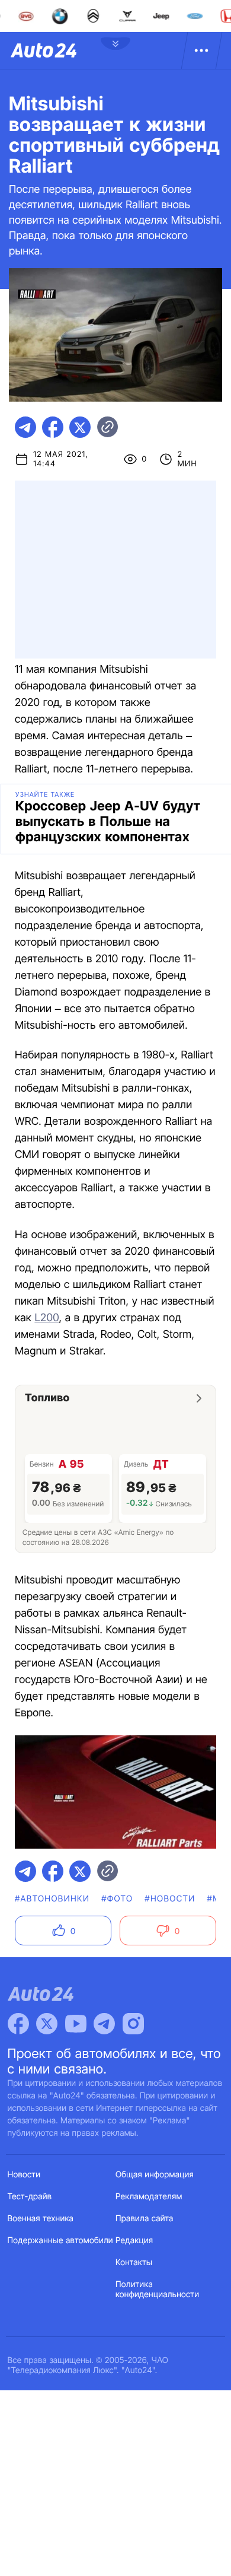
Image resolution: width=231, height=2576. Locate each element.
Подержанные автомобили (60, 2241)
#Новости (170, 1899)
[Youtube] (76, 2024)
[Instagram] (133, 2024)
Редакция (134, 2241)
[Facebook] (18, 2024)
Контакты (134, 2262)
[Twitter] (47, 2024)
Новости (24, 2175)
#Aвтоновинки (52, 1899)
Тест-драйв (30, 2197)
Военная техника (41, 2219)
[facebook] (53, 427)
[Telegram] (104, 2024)
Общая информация (155, 2175)
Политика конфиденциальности (157, 2289)
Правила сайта (145, 2219)
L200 (46, 1318)
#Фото (117, 1899)
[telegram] (25, 427)
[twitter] (80, 427)
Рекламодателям (149, 2197)
